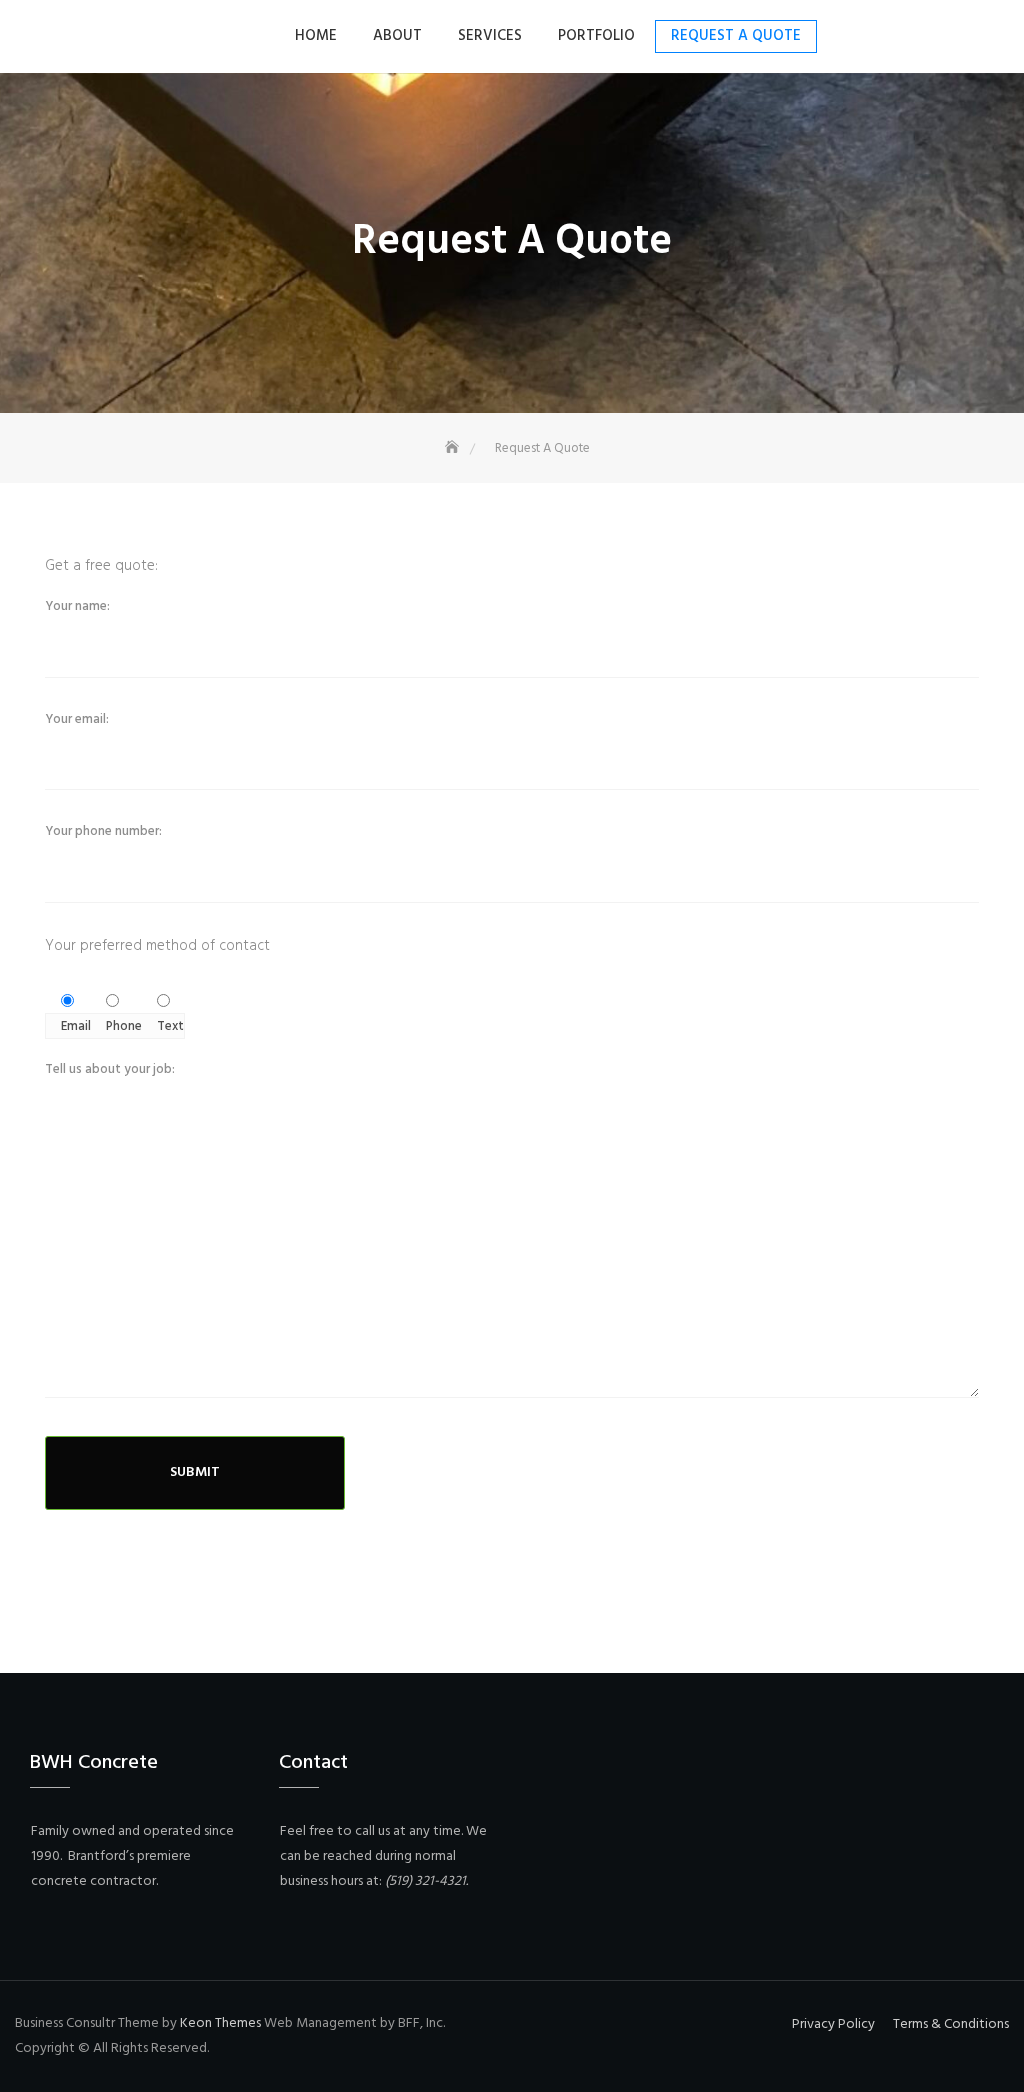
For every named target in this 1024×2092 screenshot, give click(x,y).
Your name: (77, 606)
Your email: (77, 719)
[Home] (454, 448)
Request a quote (736, 36)
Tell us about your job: (110, 1069)
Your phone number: (103, 831)
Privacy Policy (833, 2024)
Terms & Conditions (951, 2024)
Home (316, 36)
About (397, 36)
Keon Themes (220, 2023)
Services (490, 36)
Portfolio (596, 36)
